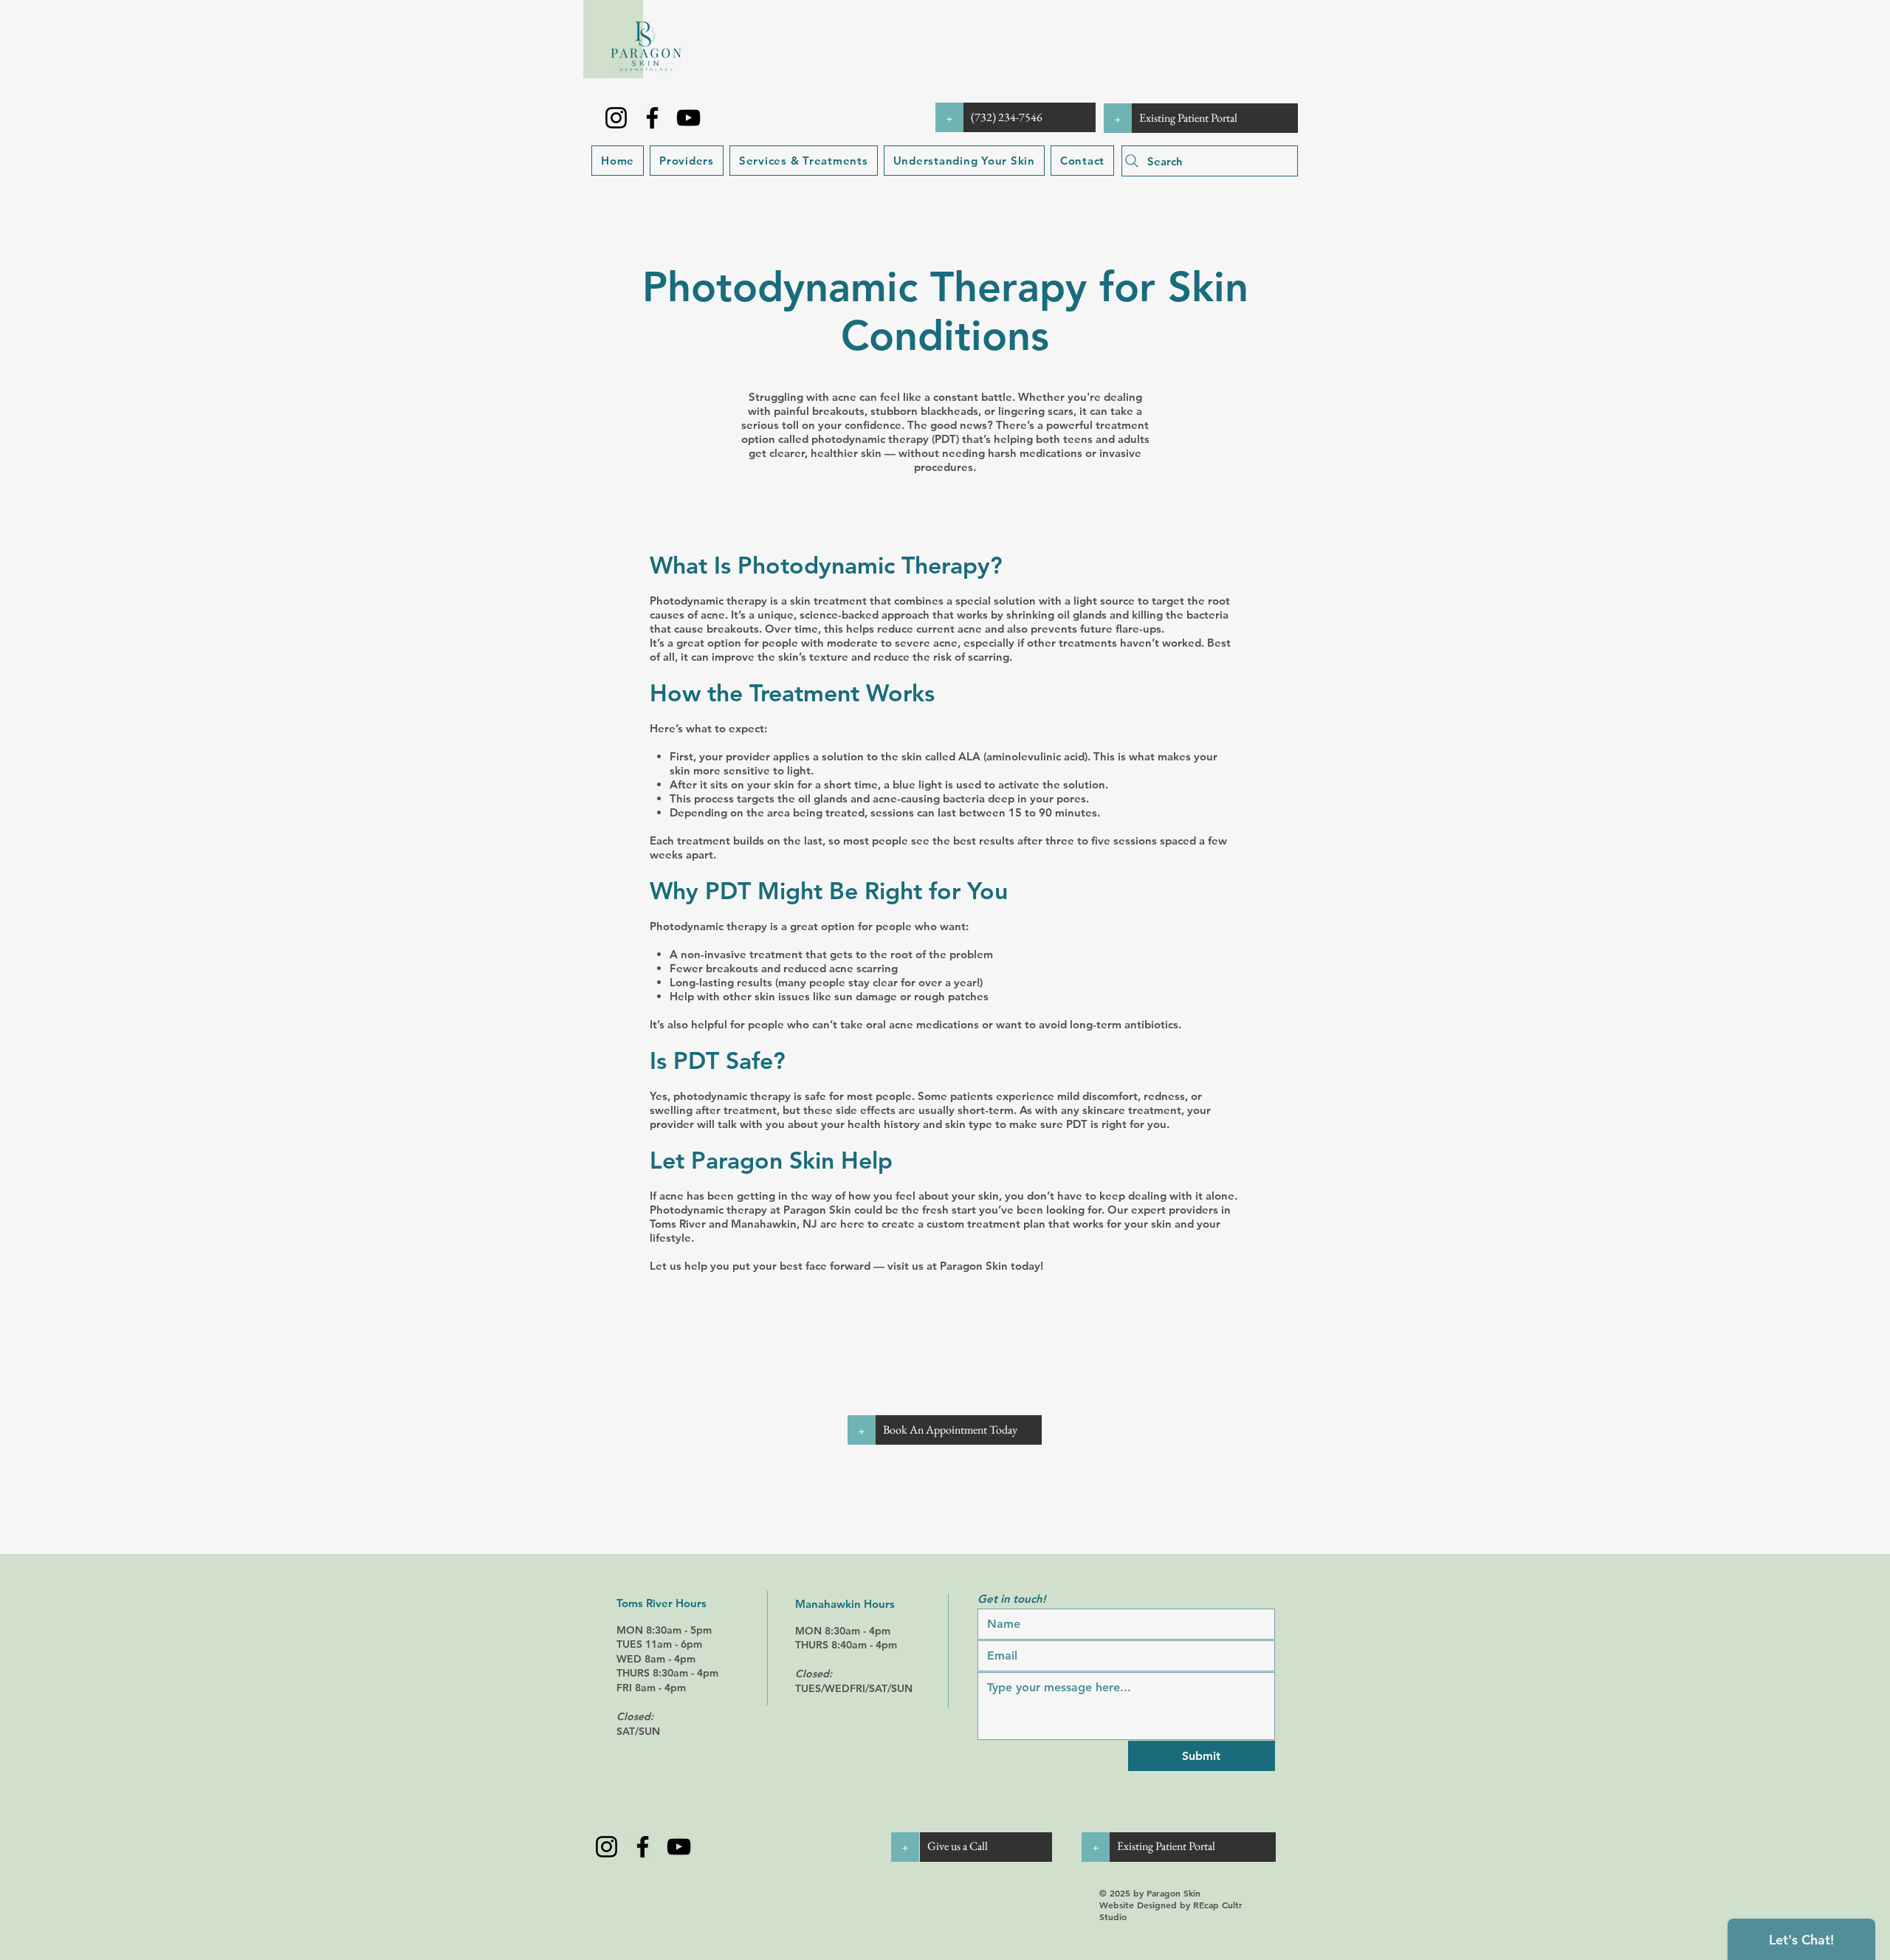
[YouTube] (688, 118)
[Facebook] (652, 118)
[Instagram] (616, 118)
